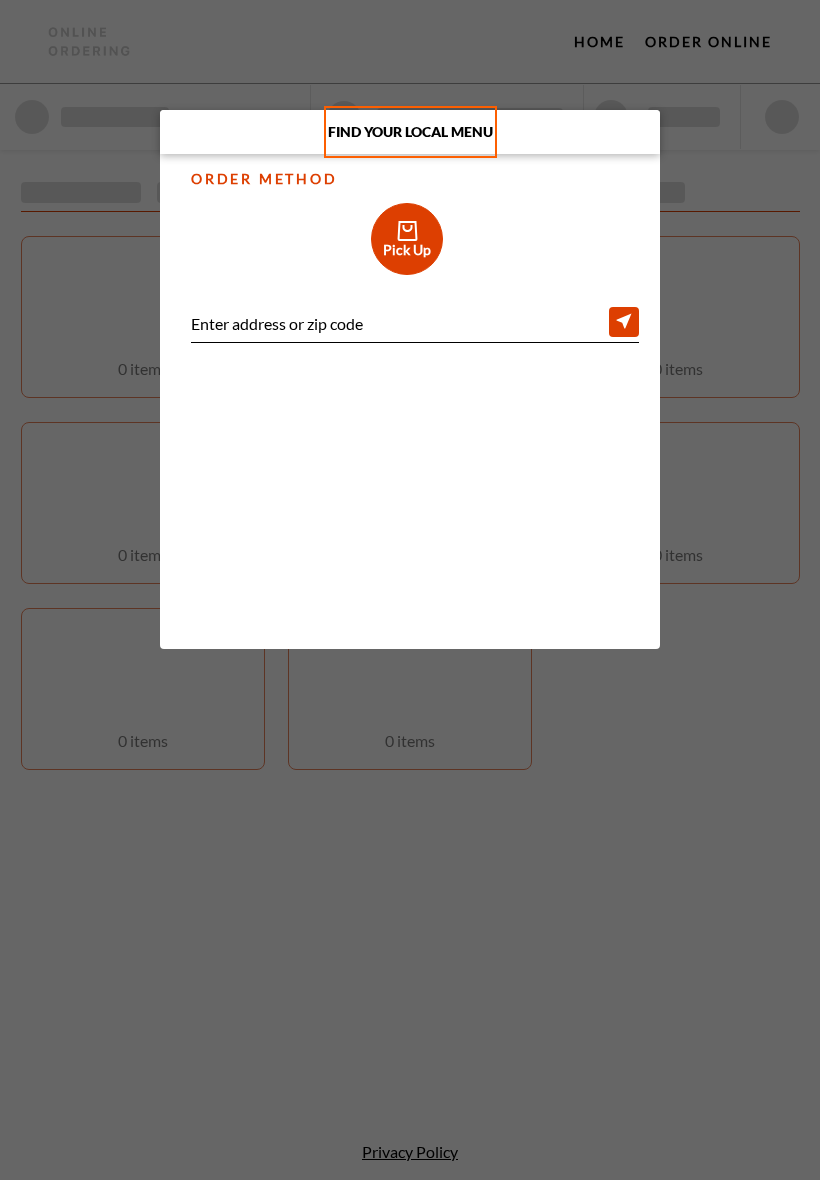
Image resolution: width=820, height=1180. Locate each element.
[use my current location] (624, 322)
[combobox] (415, 326)
